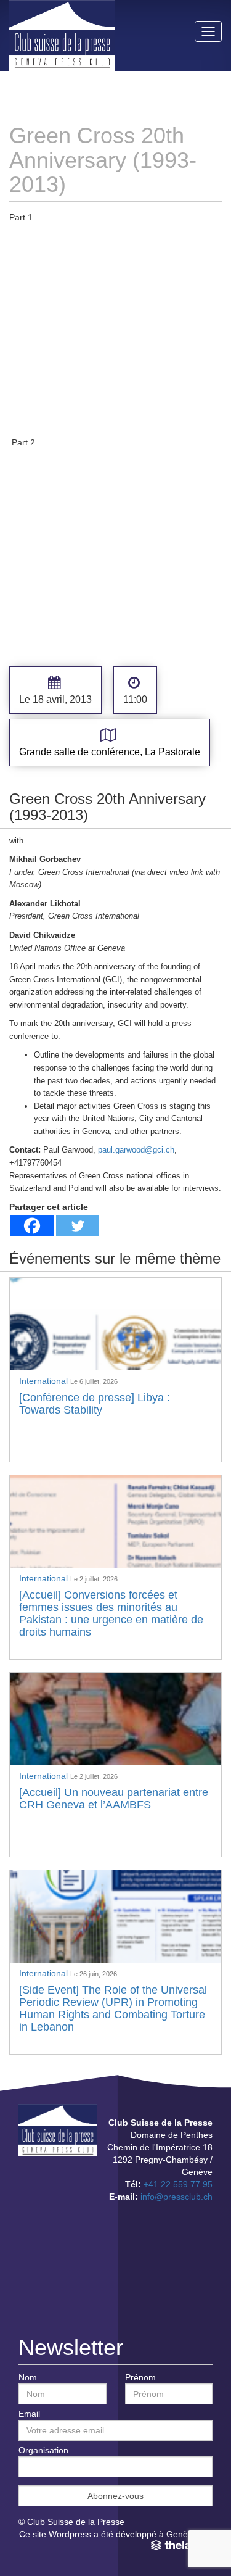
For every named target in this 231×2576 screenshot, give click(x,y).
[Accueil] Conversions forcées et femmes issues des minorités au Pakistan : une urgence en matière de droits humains (111, 1613)
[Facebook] (32, 1226)
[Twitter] (78, 1226)
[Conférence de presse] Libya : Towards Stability (95, 1404)
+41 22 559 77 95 (178, 2184)
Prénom (140, 2377)
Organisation (43, 2450)
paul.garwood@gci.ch (136, 1150)
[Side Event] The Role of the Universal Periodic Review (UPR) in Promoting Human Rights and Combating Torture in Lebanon (113, 2008)
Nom (28, 2377)
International (45, 1381)
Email (29, 2414)
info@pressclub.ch (176, 2197)
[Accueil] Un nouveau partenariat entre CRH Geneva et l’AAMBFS (114, 1799)
